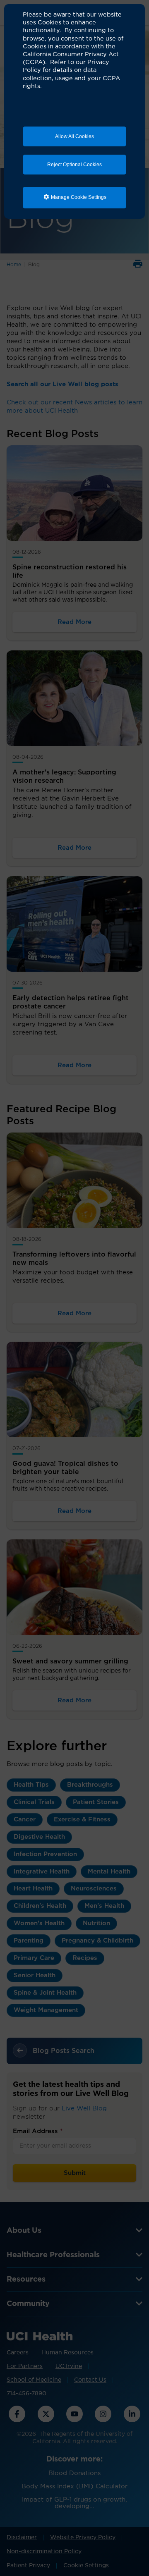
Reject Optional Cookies (74, 165)
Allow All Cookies (74, 136)
